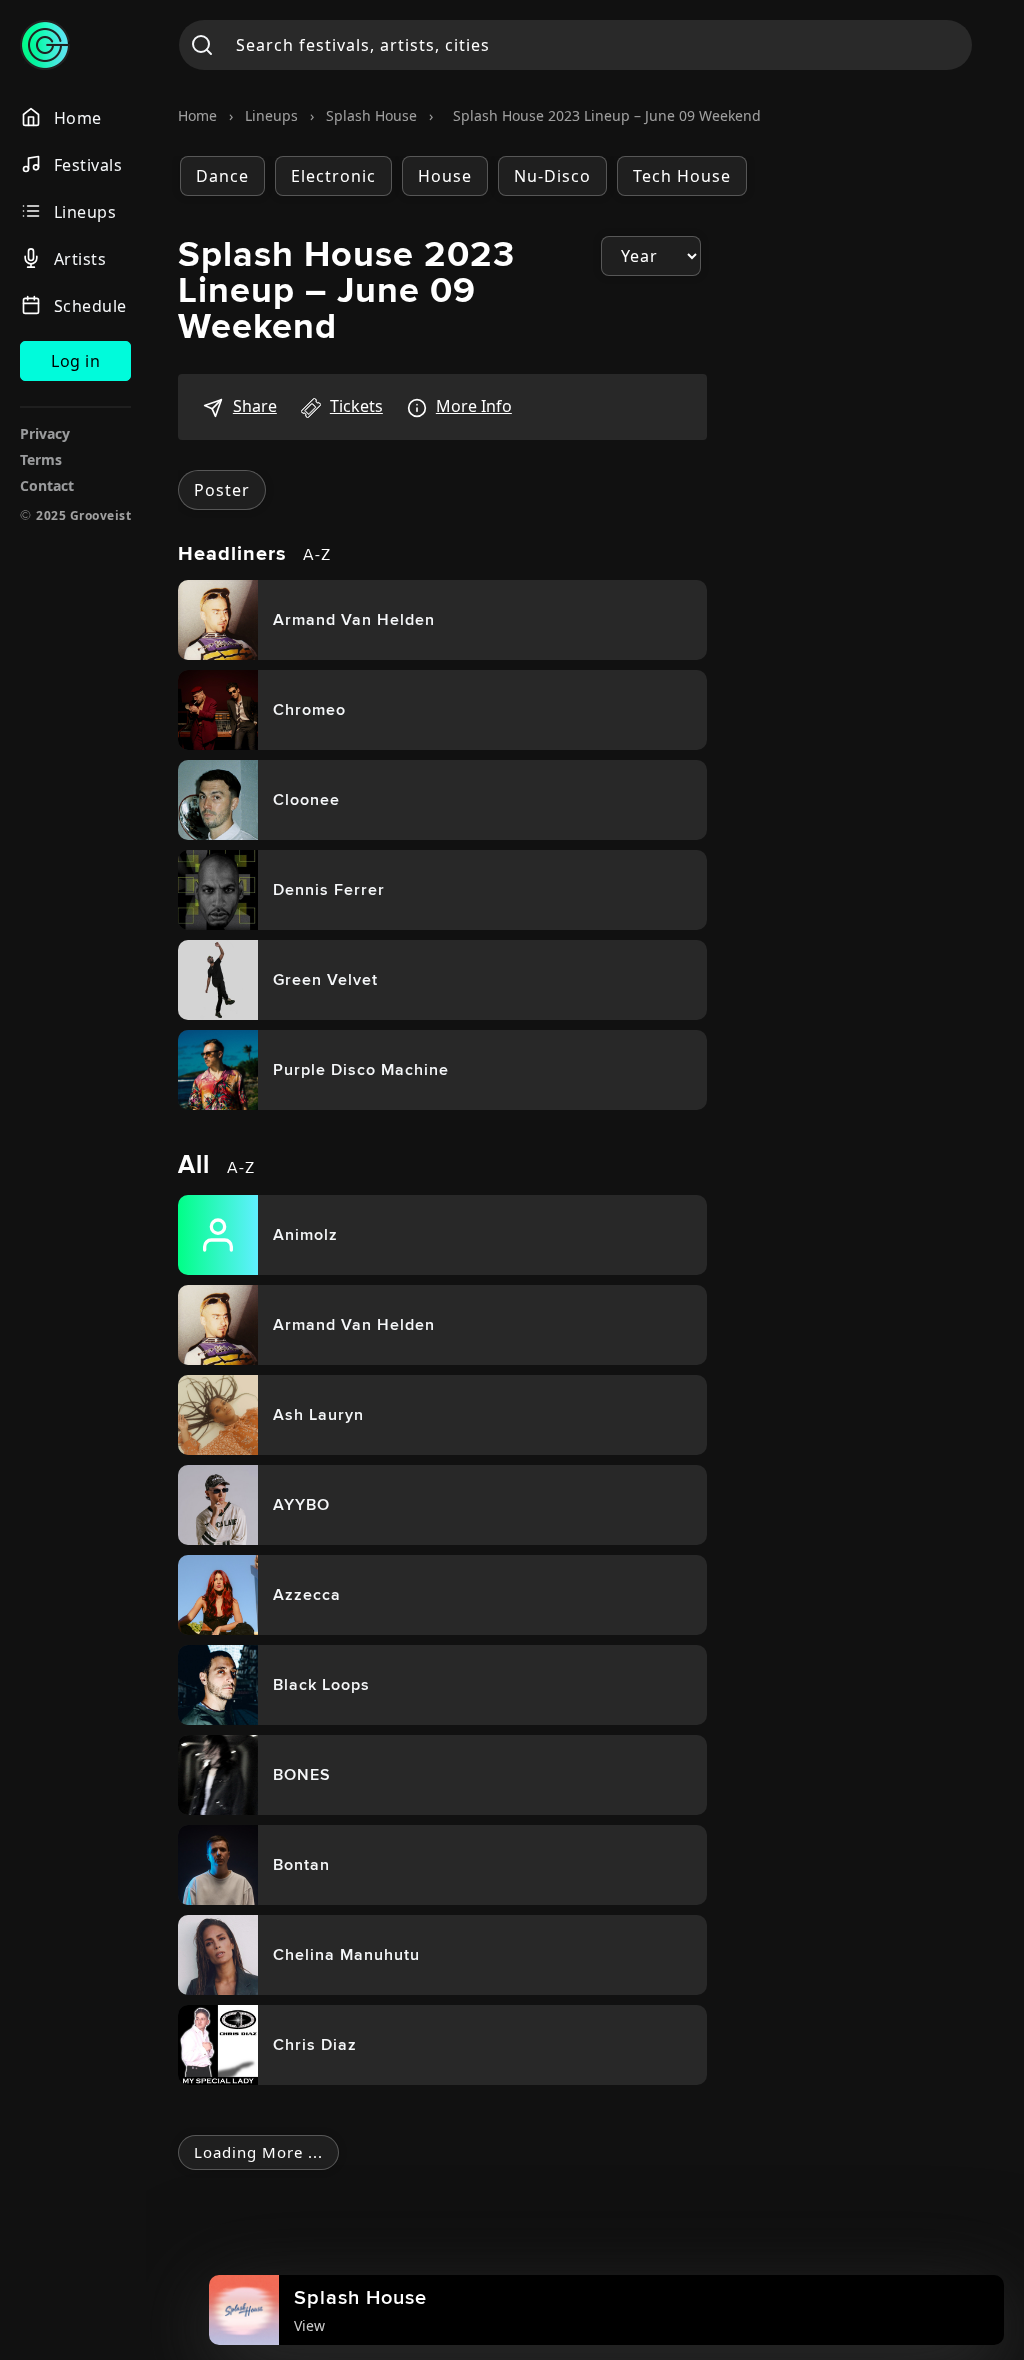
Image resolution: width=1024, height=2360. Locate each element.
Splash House (371, 115)
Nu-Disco (552, 176)
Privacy (45, 433)
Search (202, 45)
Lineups (271, 115)
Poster (222, 490)
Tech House (682, 176)
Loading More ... (258, 2152)
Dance (222, 176)
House (445, 176)
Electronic (333, 176)
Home (197, 115)
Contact (47, 485)
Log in (75, 361)
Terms (41, 459)
